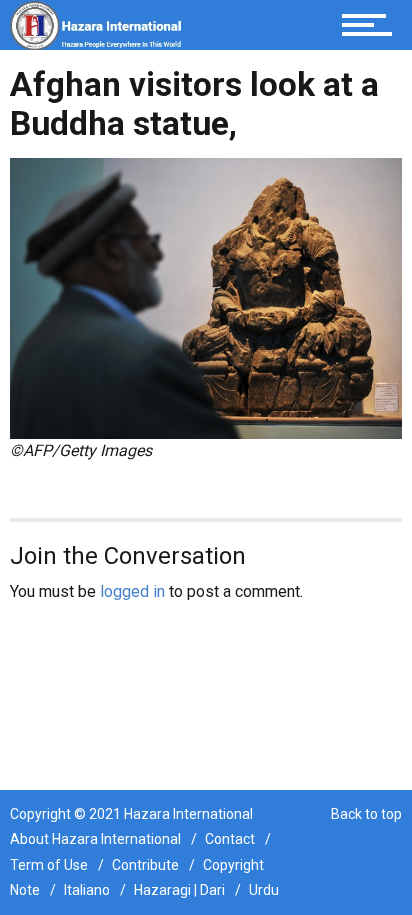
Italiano (87, 890)
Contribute (145, 865)
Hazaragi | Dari (179, 890)
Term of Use (49, 865)
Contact (230, 839)
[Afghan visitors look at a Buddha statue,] (206, 297)
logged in (132, 591)
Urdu (264, 890)
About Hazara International (95, 839)
